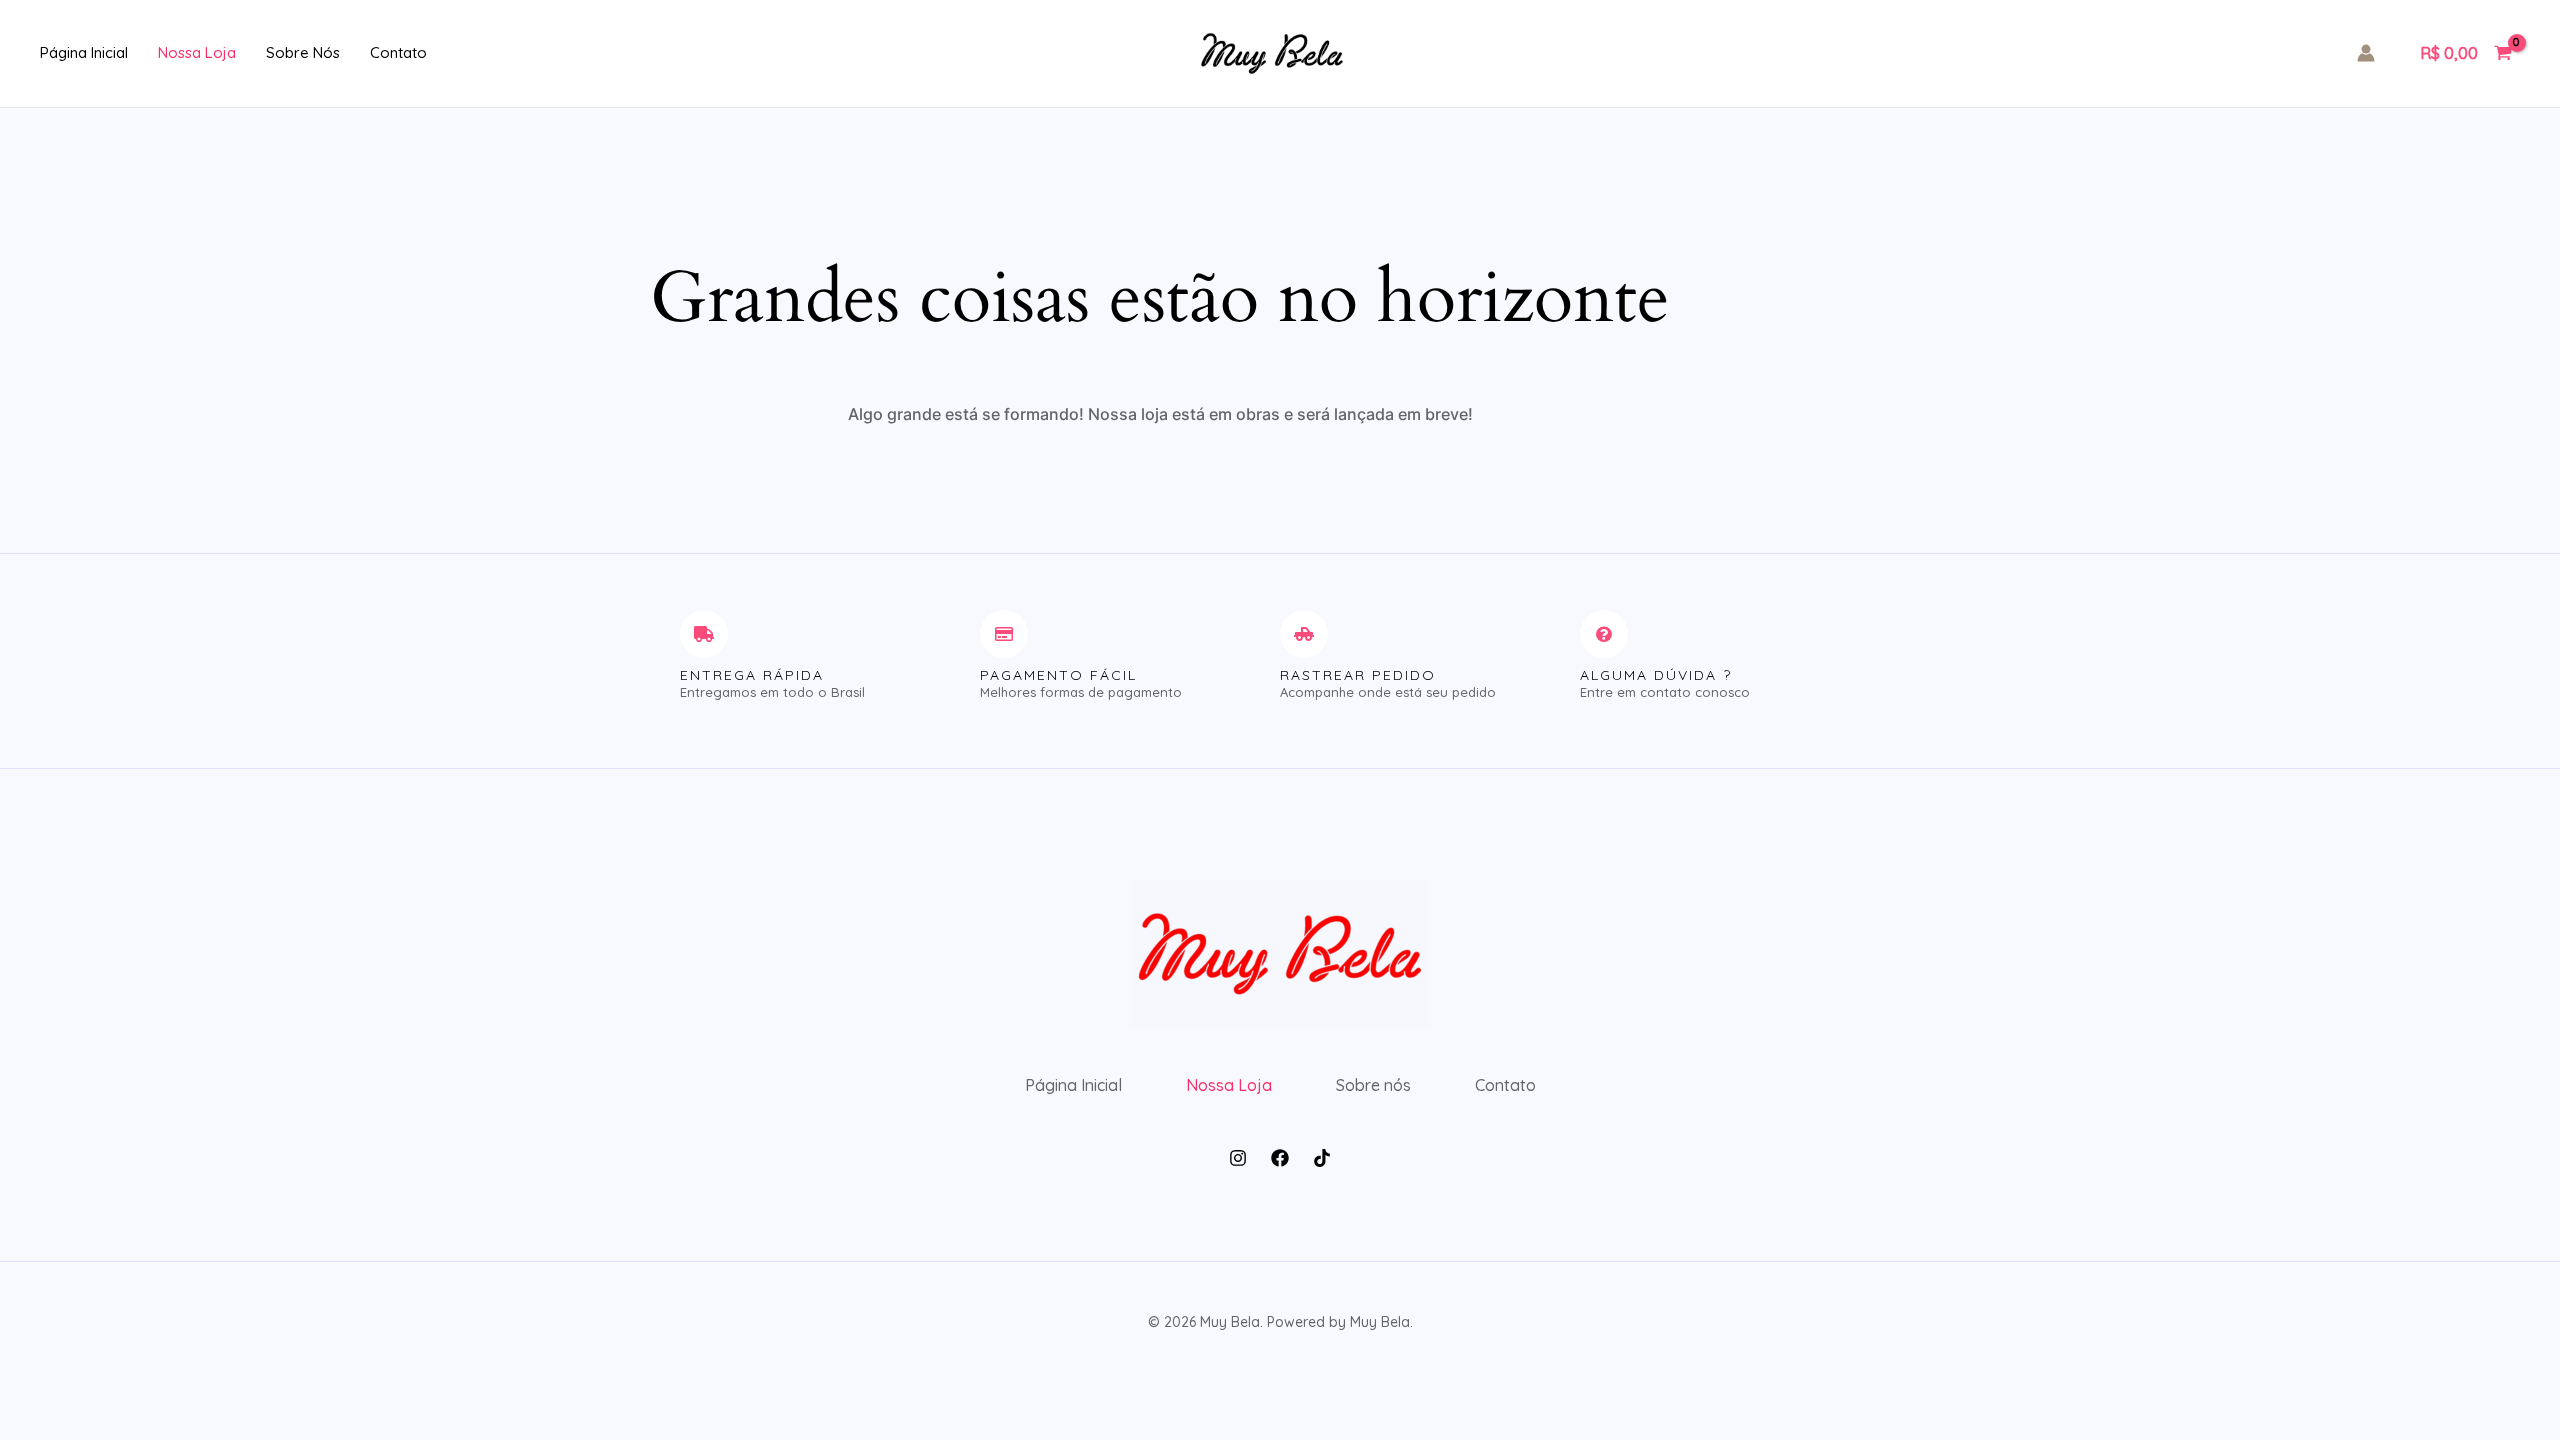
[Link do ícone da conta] (2366, 53)
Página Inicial (84, 52)
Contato (398, 52)
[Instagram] (1238, 1158)
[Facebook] (1280, 1158)
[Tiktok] (1322, 1158)
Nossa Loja (197, 52)
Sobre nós (303, 52)
